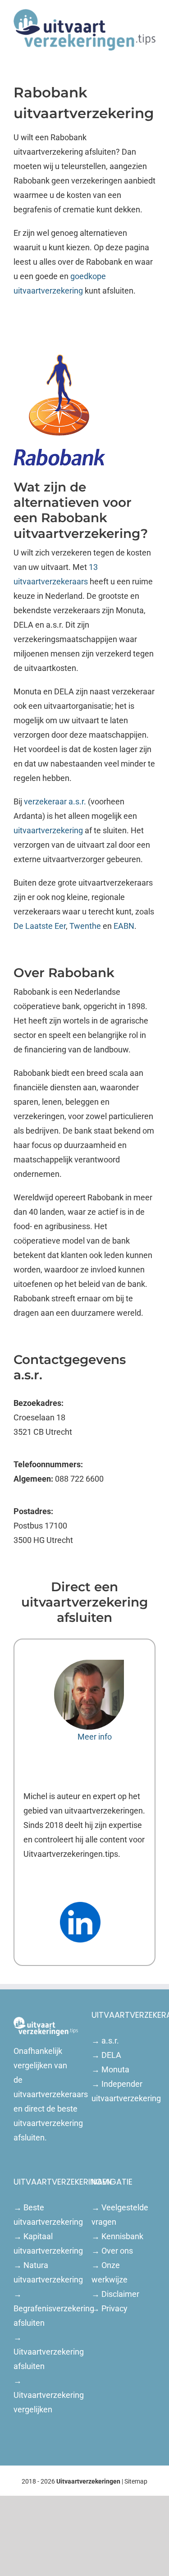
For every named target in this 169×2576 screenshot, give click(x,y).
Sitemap (136, 2481)
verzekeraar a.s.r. (55, 801)
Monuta (115, 2069)
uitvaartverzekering (48, 830)
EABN (124, 926)
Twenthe (85, 926)
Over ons (117, 2251)
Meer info (95, 1737)
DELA (111, 2055)
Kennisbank (122, 2236)
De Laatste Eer (40, 926)
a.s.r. (110, 2041)
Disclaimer (120, 2294)
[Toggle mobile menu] (152, 55)
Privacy (114, 2308)
